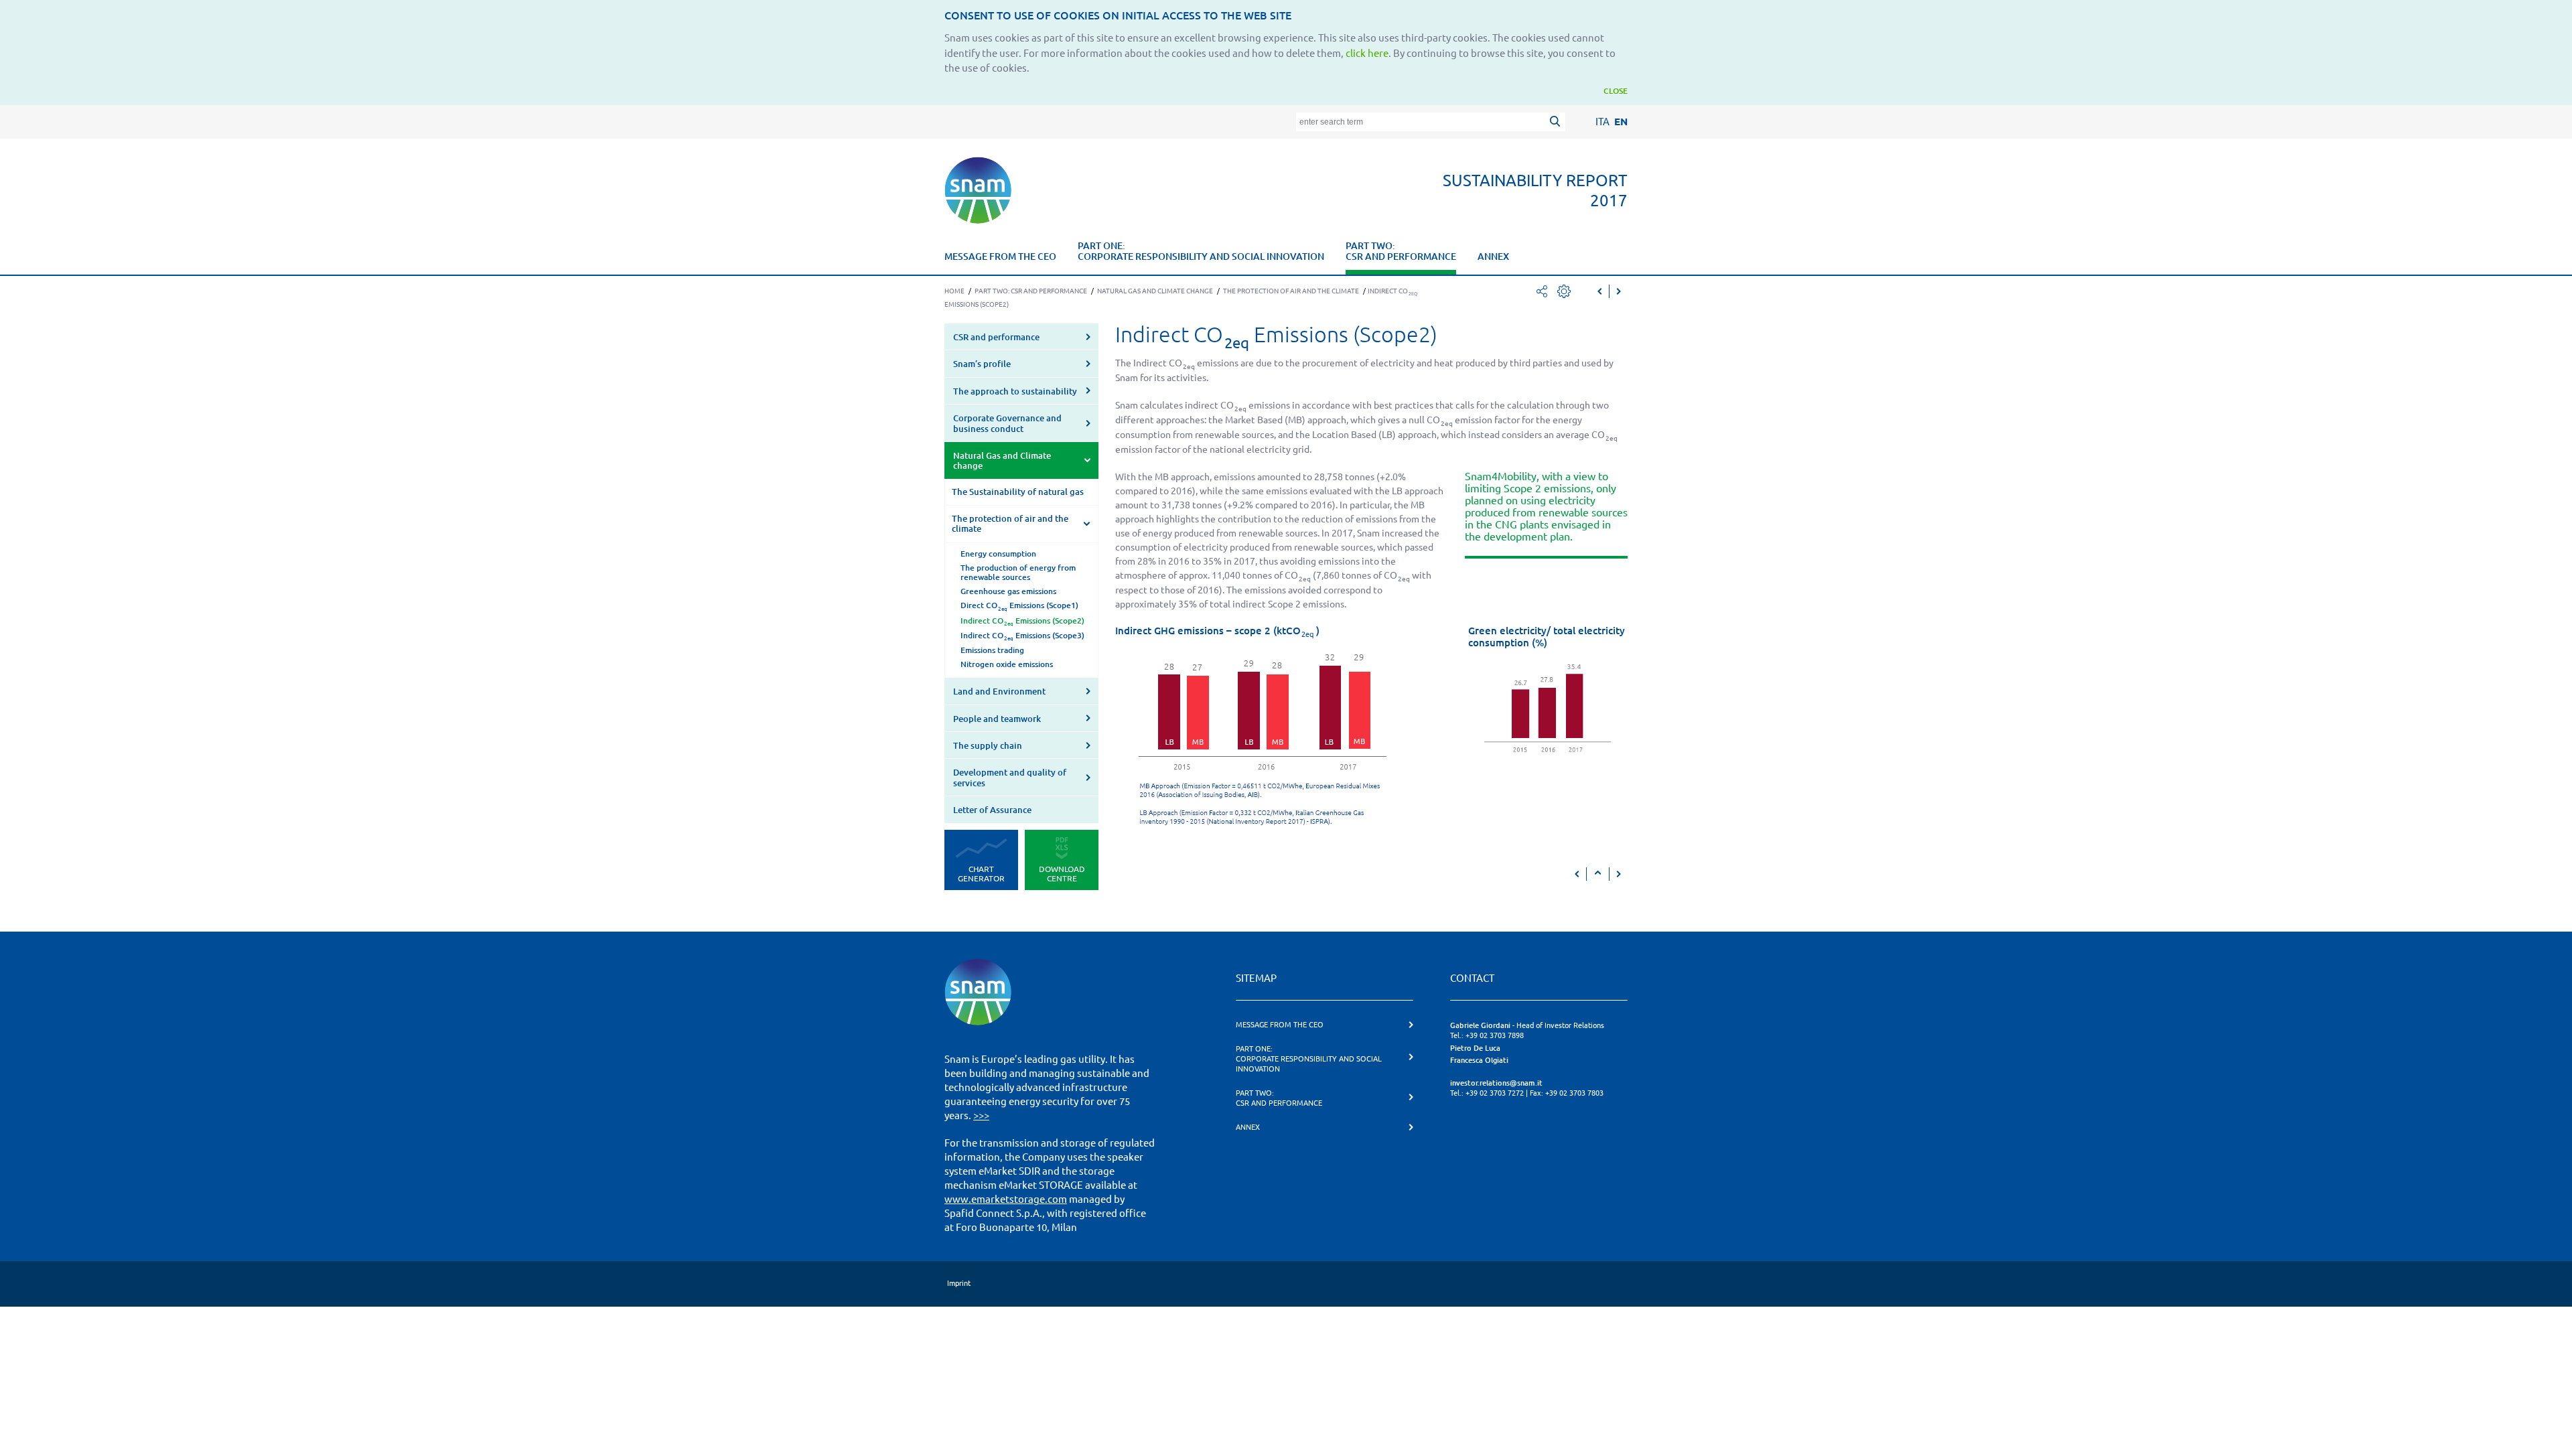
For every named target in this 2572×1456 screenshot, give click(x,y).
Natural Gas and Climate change (1002, 460)
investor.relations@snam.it (1496, 1083)
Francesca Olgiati (1479, 1060)
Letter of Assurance (992, 810)
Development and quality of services (1010, 777)
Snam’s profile (982, 364)
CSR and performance (996, 337)
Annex (1493, 257)
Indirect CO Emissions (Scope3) (1022, 636)
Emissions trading (992, 650)
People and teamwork (997, 719)
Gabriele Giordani (1480, 1025)
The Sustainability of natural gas (1018, 492)
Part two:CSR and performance (1401, 251)
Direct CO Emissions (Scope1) (1019, 606)
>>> (981, 1115)
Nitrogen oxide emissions (1007, 664)
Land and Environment (999, 691)
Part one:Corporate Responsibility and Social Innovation (1201, 251)
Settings (1564, 291)
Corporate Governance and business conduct (1007, 423)
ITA (1602, 122)
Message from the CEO (1000, 257)
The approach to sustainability (1015, 391)
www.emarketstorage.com (1006, 1199)
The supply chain (988, 745)
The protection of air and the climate (1010, 523)
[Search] (1557, 123)
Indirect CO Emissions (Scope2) (1022, 622)
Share (1542, 291)
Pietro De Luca (1475, 1048)
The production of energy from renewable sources (1018, 572)
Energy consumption (998, 554)
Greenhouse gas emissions (1008, 591)
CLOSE (1616, 91)
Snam (978, 190)
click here (1367, 53)
